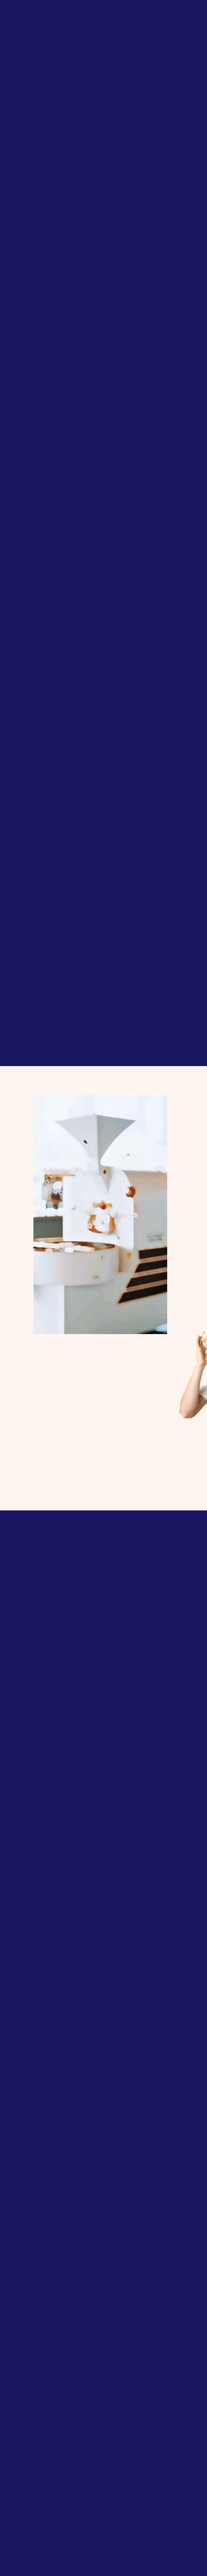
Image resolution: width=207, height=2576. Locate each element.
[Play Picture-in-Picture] (136, 1320)
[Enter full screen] (154, 1320)
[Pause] (47, 1320)
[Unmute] (65, 1320)
